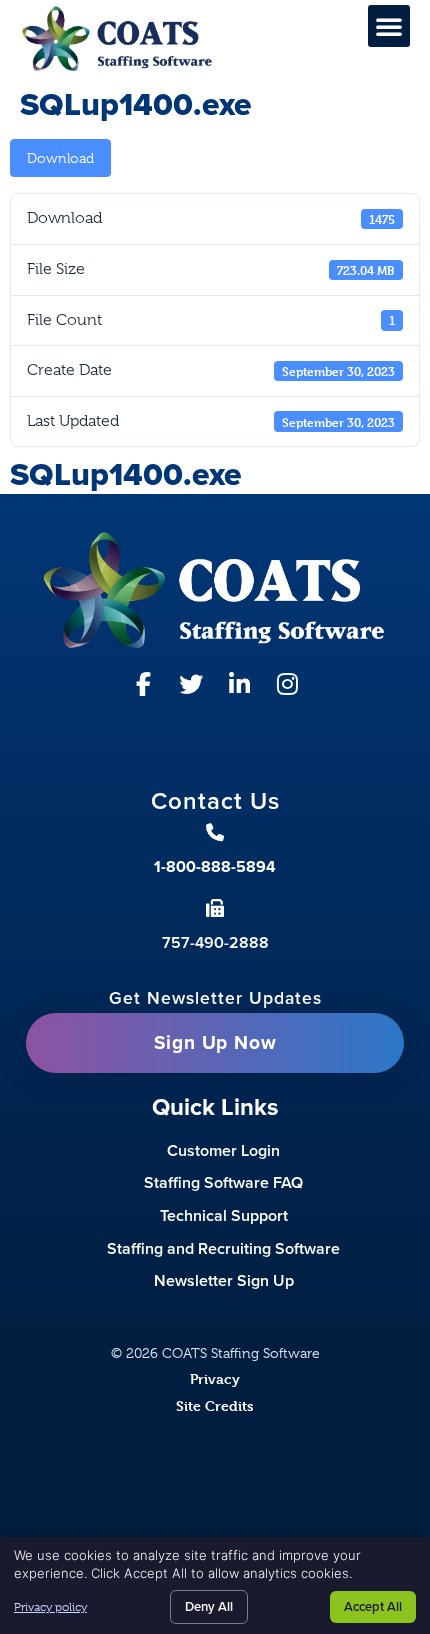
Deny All (209, 1606)
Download (60, 158)
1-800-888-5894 (215, 866)
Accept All (373, 1606)
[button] (389, 26)
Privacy (215, 1378)
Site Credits (215, 1405)
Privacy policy (50, 1607)
